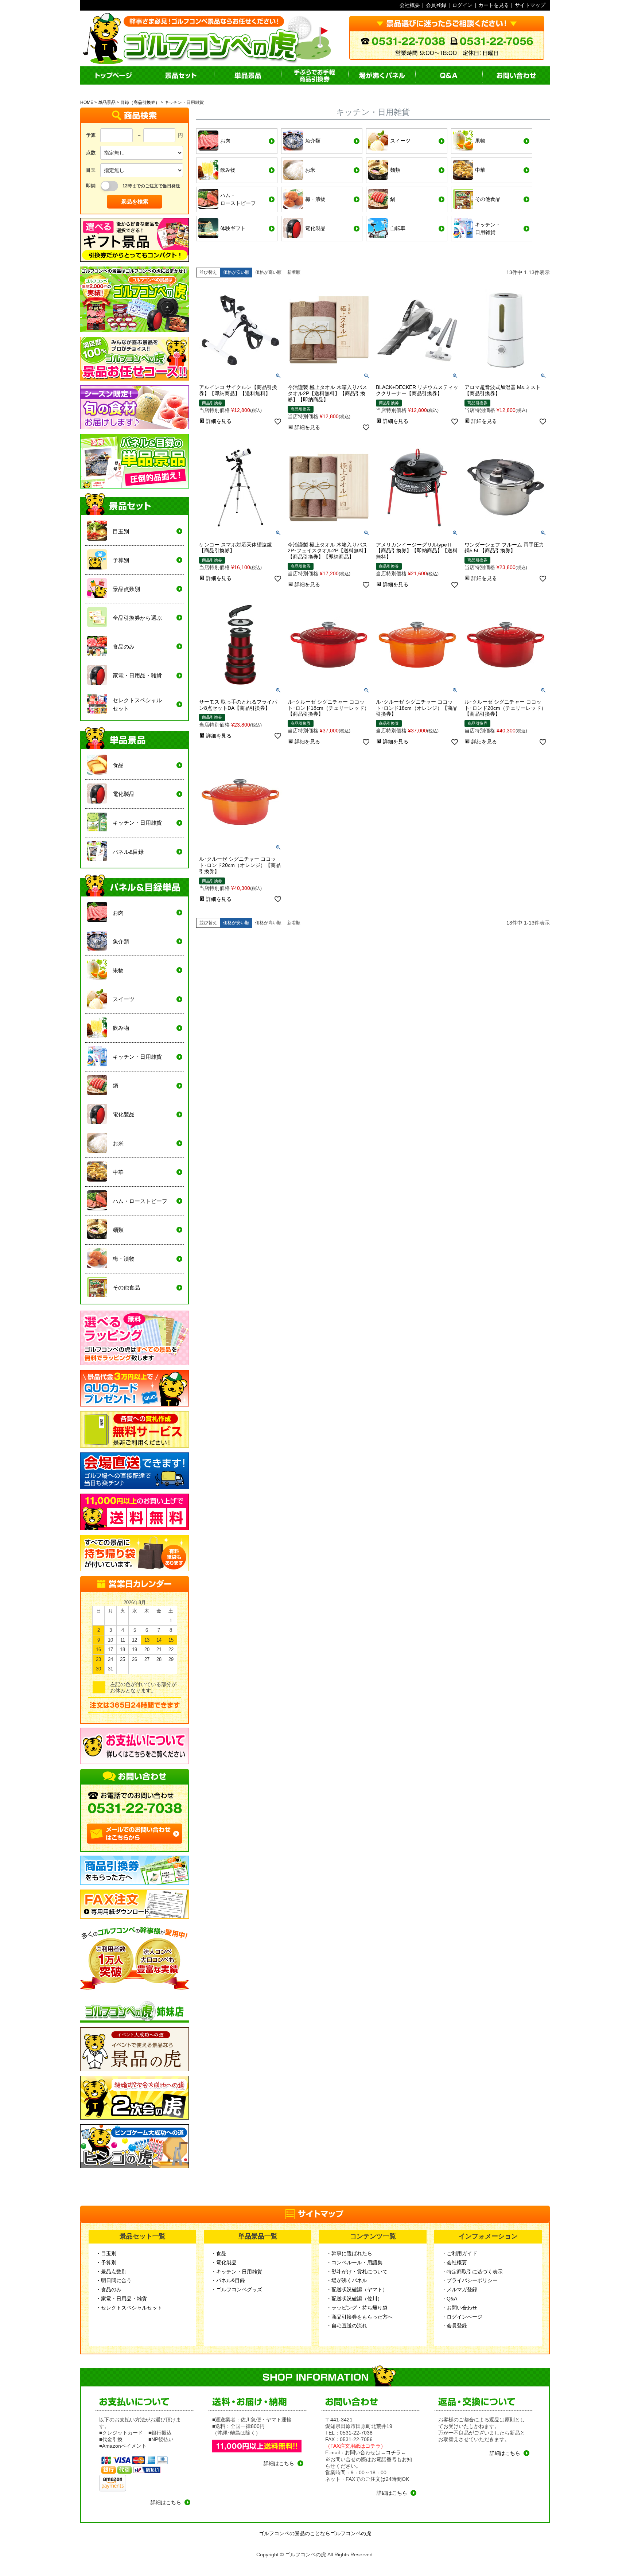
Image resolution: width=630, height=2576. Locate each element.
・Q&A (449, 2299)
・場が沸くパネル (347, 2280)
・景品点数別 (111, 2272)
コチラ (393, 2452)
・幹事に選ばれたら (349, 2253)
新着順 (294, 272)
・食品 (219, 2253)
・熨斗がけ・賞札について (357, 2272)
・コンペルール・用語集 (354, 2262)
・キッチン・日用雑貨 (237, 2272)
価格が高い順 (268, 272)
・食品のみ (109, 2289)
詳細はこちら (166, 2502)
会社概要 (410, 5)
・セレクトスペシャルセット (129, 2308)
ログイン (462, 5)
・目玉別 (106, 2253)
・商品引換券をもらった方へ (359, 2317)
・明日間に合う (114, 2280)
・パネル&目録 (228, 2280)
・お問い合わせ (459, 2308)
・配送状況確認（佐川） (354, 2299)
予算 (91, 135)
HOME (87, 102)
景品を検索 (135, 201)
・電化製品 (224, 2262)
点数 (91, 153)
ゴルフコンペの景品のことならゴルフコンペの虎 (315, 2533)
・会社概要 (454, 2262)
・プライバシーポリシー (470, 2280)
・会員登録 (454, 2326)
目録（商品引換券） (140, 102)
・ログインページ (462, 2317)
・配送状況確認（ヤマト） (357, 2289)
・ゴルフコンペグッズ (237, 2289)
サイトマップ (530, 5)
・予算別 (106, 2262)
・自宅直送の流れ (347, 2326)
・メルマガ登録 (459, 2289)
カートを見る (494, 5)
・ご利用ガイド (459, 2253)
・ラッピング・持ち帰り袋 (357, 2308)
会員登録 (436, 5)
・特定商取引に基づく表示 (472, 2272)
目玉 (91, 170)
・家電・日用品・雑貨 (121, 2299)
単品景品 (107, 102)
